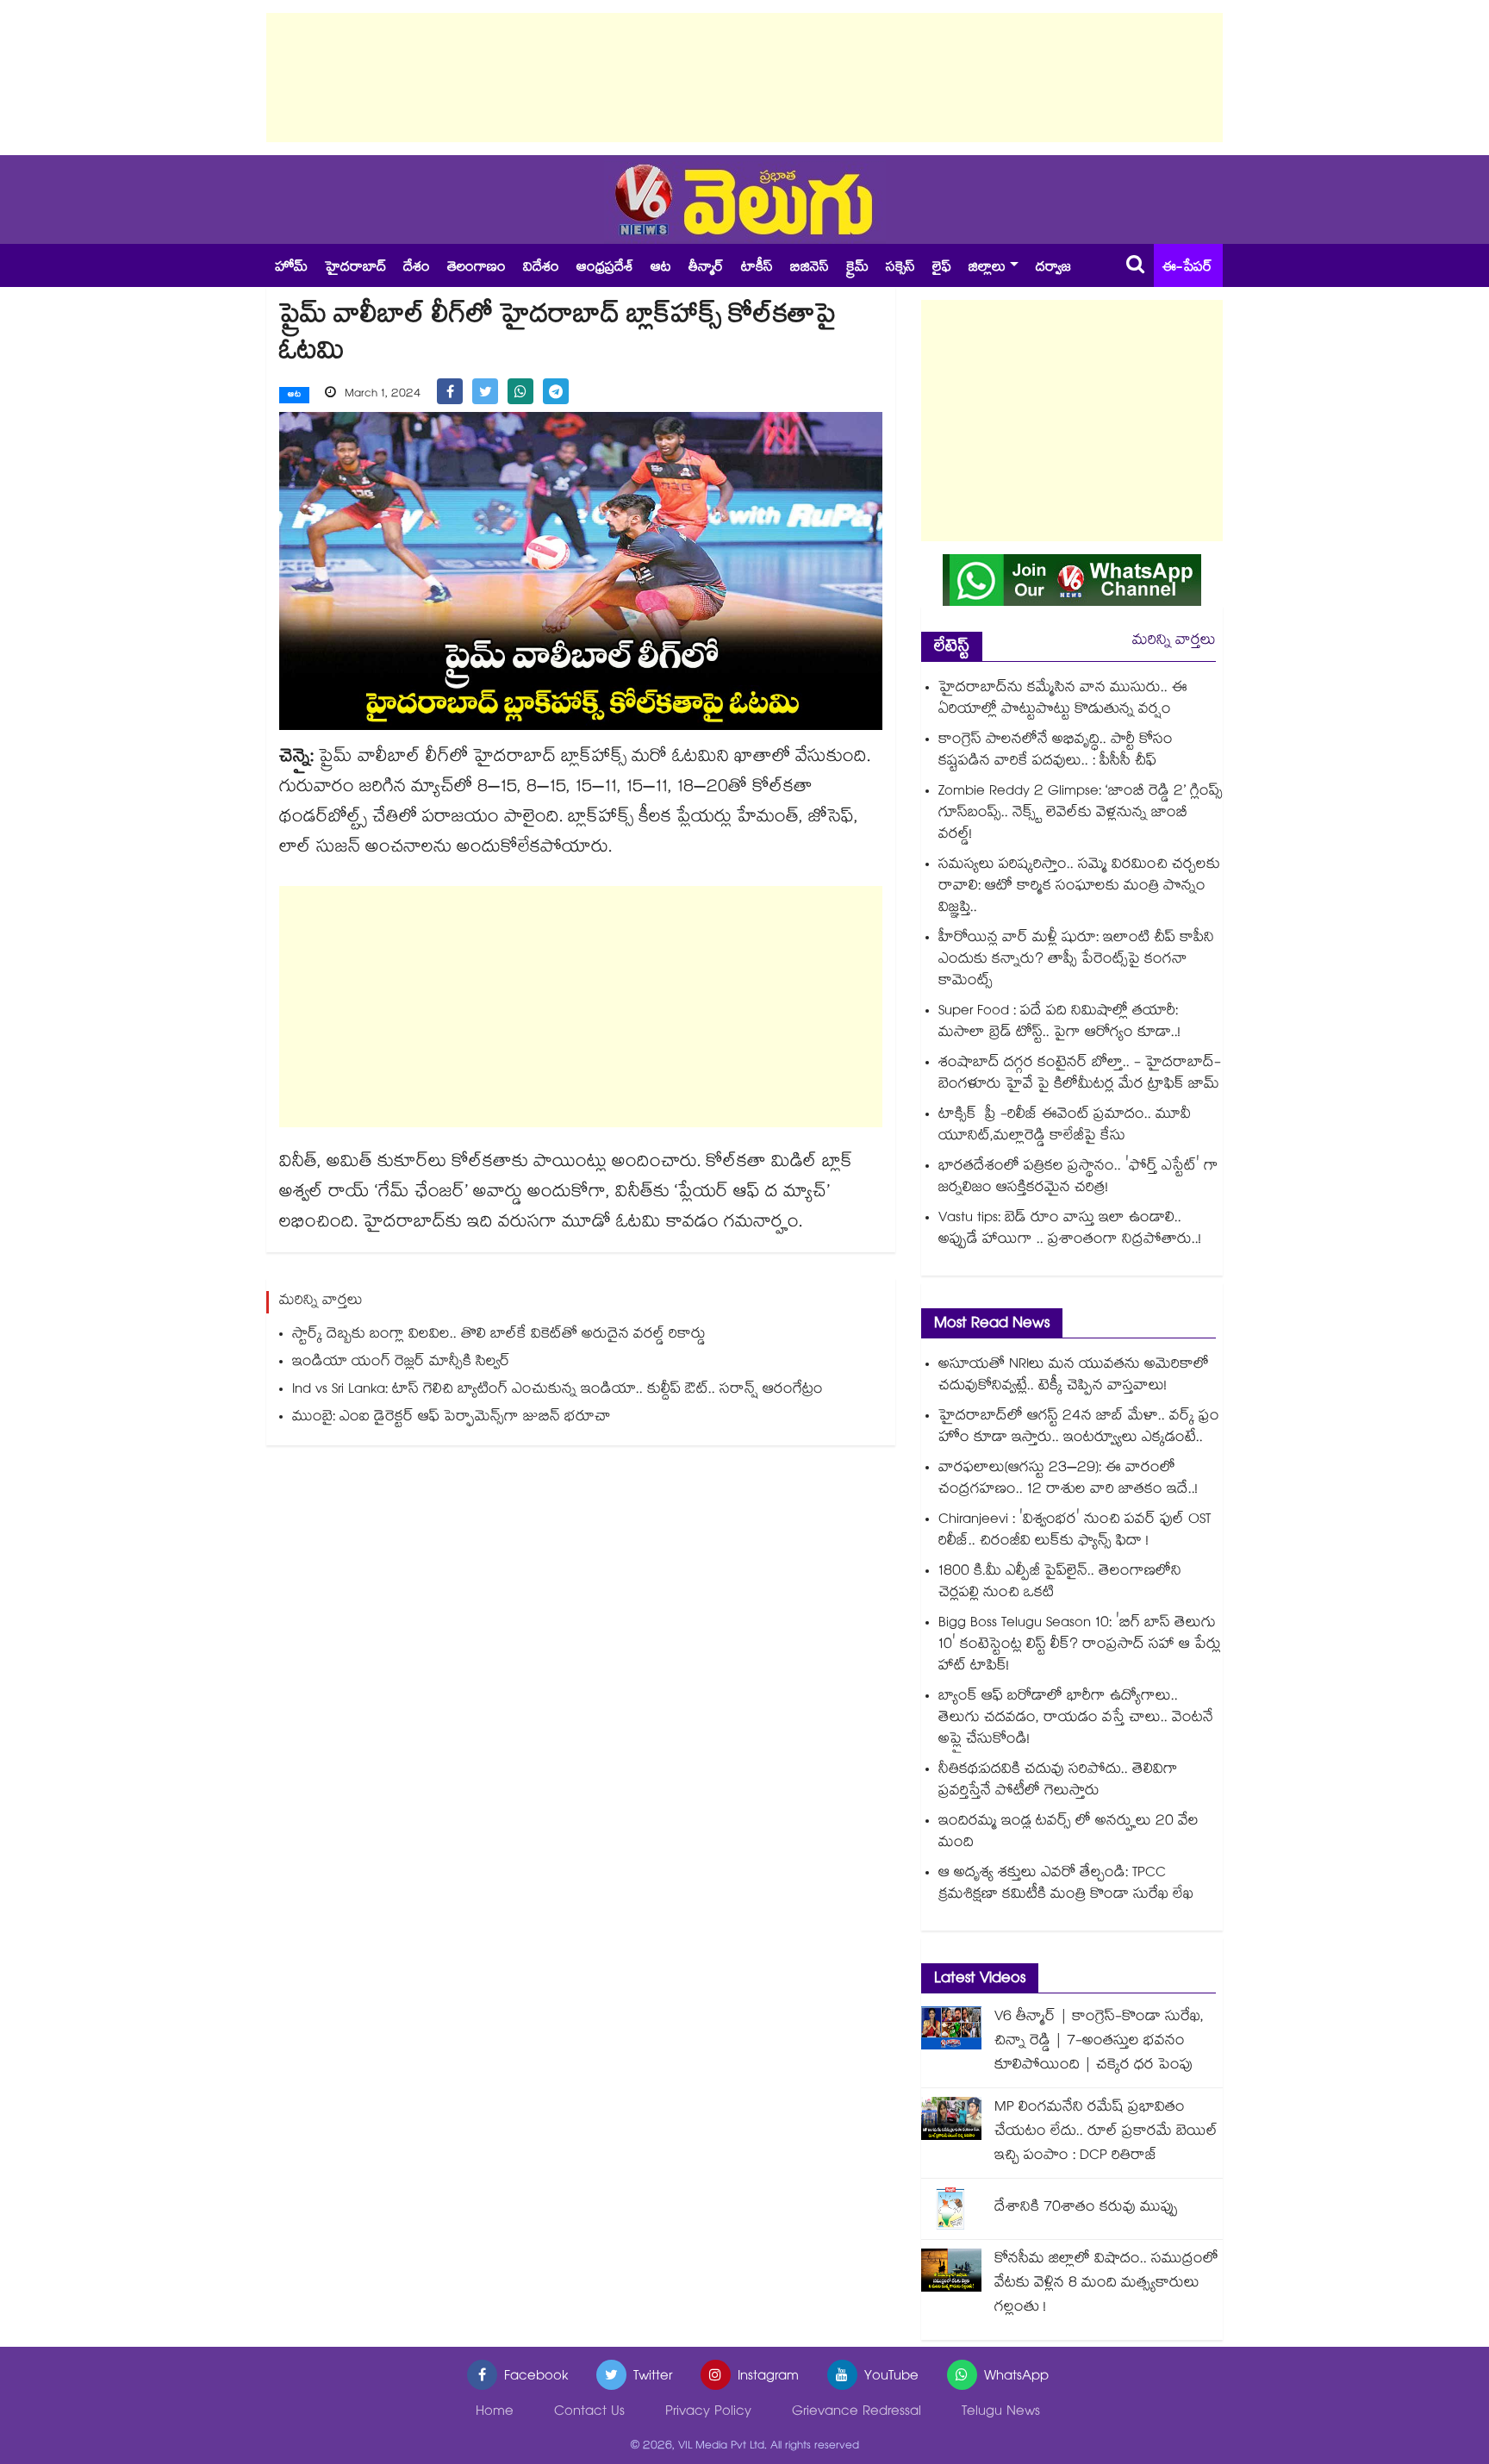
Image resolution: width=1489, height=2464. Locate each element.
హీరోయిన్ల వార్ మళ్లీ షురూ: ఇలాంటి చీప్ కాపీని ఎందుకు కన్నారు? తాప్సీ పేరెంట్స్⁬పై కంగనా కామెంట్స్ (1076, 961)
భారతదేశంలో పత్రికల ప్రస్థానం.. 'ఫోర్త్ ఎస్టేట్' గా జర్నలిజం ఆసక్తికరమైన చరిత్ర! (1078, 1178)
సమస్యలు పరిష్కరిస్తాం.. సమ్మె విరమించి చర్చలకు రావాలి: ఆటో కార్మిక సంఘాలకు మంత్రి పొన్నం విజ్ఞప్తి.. (1079, 887)
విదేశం (541, 268)
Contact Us (589, 2413)
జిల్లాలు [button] (987, 268)
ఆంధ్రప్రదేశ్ (605, 268)
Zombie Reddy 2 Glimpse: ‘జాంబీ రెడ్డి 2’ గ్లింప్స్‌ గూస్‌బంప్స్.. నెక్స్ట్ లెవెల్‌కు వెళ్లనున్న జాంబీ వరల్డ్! (1081, 814)
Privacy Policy (708, 2413)
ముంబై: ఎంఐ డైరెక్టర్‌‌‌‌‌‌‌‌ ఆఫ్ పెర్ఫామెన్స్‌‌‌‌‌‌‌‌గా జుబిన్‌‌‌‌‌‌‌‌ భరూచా (452, 1418)
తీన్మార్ (706, 268)
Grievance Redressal (857, 2413)
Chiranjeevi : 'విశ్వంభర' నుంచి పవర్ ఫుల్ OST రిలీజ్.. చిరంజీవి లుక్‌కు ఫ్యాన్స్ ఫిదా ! (1075, 1531)
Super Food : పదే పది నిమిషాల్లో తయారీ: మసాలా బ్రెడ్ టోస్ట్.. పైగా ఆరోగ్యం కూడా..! (1059, 1023)
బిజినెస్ (810, 268)
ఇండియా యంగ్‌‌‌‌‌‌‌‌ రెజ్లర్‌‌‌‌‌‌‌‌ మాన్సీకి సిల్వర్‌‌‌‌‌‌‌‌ (401, 1363)
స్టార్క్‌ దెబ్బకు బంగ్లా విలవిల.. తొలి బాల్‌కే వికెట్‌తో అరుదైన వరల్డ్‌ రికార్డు (499, 1335)
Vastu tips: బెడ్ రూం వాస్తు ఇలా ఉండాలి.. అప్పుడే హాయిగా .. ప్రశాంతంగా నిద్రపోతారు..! (1070, 1230)
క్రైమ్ (857, 268)
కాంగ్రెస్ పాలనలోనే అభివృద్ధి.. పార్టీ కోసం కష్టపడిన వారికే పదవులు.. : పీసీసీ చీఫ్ (1056, 752)
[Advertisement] (744, 78)
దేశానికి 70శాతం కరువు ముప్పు (1086, 2208)
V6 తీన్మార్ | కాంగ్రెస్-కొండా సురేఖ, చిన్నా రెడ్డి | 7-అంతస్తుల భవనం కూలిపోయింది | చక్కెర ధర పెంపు (1099, 2042)
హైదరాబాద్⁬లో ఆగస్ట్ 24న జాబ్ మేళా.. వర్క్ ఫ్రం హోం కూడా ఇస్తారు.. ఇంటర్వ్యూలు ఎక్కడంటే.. (1079, 1428)
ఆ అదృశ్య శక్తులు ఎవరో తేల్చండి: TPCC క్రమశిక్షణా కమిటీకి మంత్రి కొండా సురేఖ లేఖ (1066, 1885)
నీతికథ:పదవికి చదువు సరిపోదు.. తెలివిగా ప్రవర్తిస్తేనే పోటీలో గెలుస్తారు (1058, 1781)
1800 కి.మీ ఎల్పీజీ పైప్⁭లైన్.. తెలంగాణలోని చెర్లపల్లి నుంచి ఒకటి (1060, 1583)
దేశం (417, 268)
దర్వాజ (1053, 268)
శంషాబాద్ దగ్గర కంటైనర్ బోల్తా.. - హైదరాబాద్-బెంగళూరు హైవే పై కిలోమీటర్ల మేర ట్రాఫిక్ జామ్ (1080, 1075)
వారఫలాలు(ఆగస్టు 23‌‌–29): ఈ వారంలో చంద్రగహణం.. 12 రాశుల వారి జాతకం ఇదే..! (1068, 1480)
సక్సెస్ (900, 268)
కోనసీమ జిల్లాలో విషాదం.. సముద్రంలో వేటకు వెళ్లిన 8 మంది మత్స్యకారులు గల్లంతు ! (1106, 2284)
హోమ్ (291, 268)
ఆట (661, 268)
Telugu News (1001, 2413)
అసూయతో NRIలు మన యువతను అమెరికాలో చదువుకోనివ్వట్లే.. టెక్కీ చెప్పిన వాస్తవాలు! (1074, 1376)
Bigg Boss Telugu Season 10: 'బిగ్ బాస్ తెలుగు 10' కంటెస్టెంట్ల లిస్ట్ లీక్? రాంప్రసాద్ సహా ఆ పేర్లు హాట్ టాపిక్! (1080, 1646)
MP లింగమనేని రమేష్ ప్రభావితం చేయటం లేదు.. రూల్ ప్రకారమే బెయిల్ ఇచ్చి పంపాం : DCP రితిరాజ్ (1106, 2133)
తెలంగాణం (477, 268)
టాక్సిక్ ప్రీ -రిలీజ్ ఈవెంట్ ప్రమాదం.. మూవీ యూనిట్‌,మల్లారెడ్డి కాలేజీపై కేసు (1065, 1126)
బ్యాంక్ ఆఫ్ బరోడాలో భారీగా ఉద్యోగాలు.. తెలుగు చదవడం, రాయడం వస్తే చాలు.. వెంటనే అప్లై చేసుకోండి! (1076, 1719)
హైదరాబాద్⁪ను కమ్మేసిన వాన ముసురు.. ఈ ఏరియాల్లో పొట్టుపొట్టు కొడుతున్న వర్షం (1063, 700)
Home (495, 2413)
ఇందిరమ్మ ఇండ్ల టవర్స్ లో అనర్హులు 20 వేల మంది (1068, 1833)
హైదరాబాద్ (355, 268)
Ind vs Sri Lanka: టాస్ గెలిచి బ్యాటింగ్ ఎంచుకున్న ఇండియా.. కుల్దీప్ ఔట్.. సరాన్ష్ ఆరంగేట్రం (558, 1391)
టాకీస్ (757, 268)
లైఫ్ (942, 268)
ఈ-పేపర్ (1187, 268)
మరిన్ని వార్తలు (1174, 642)
